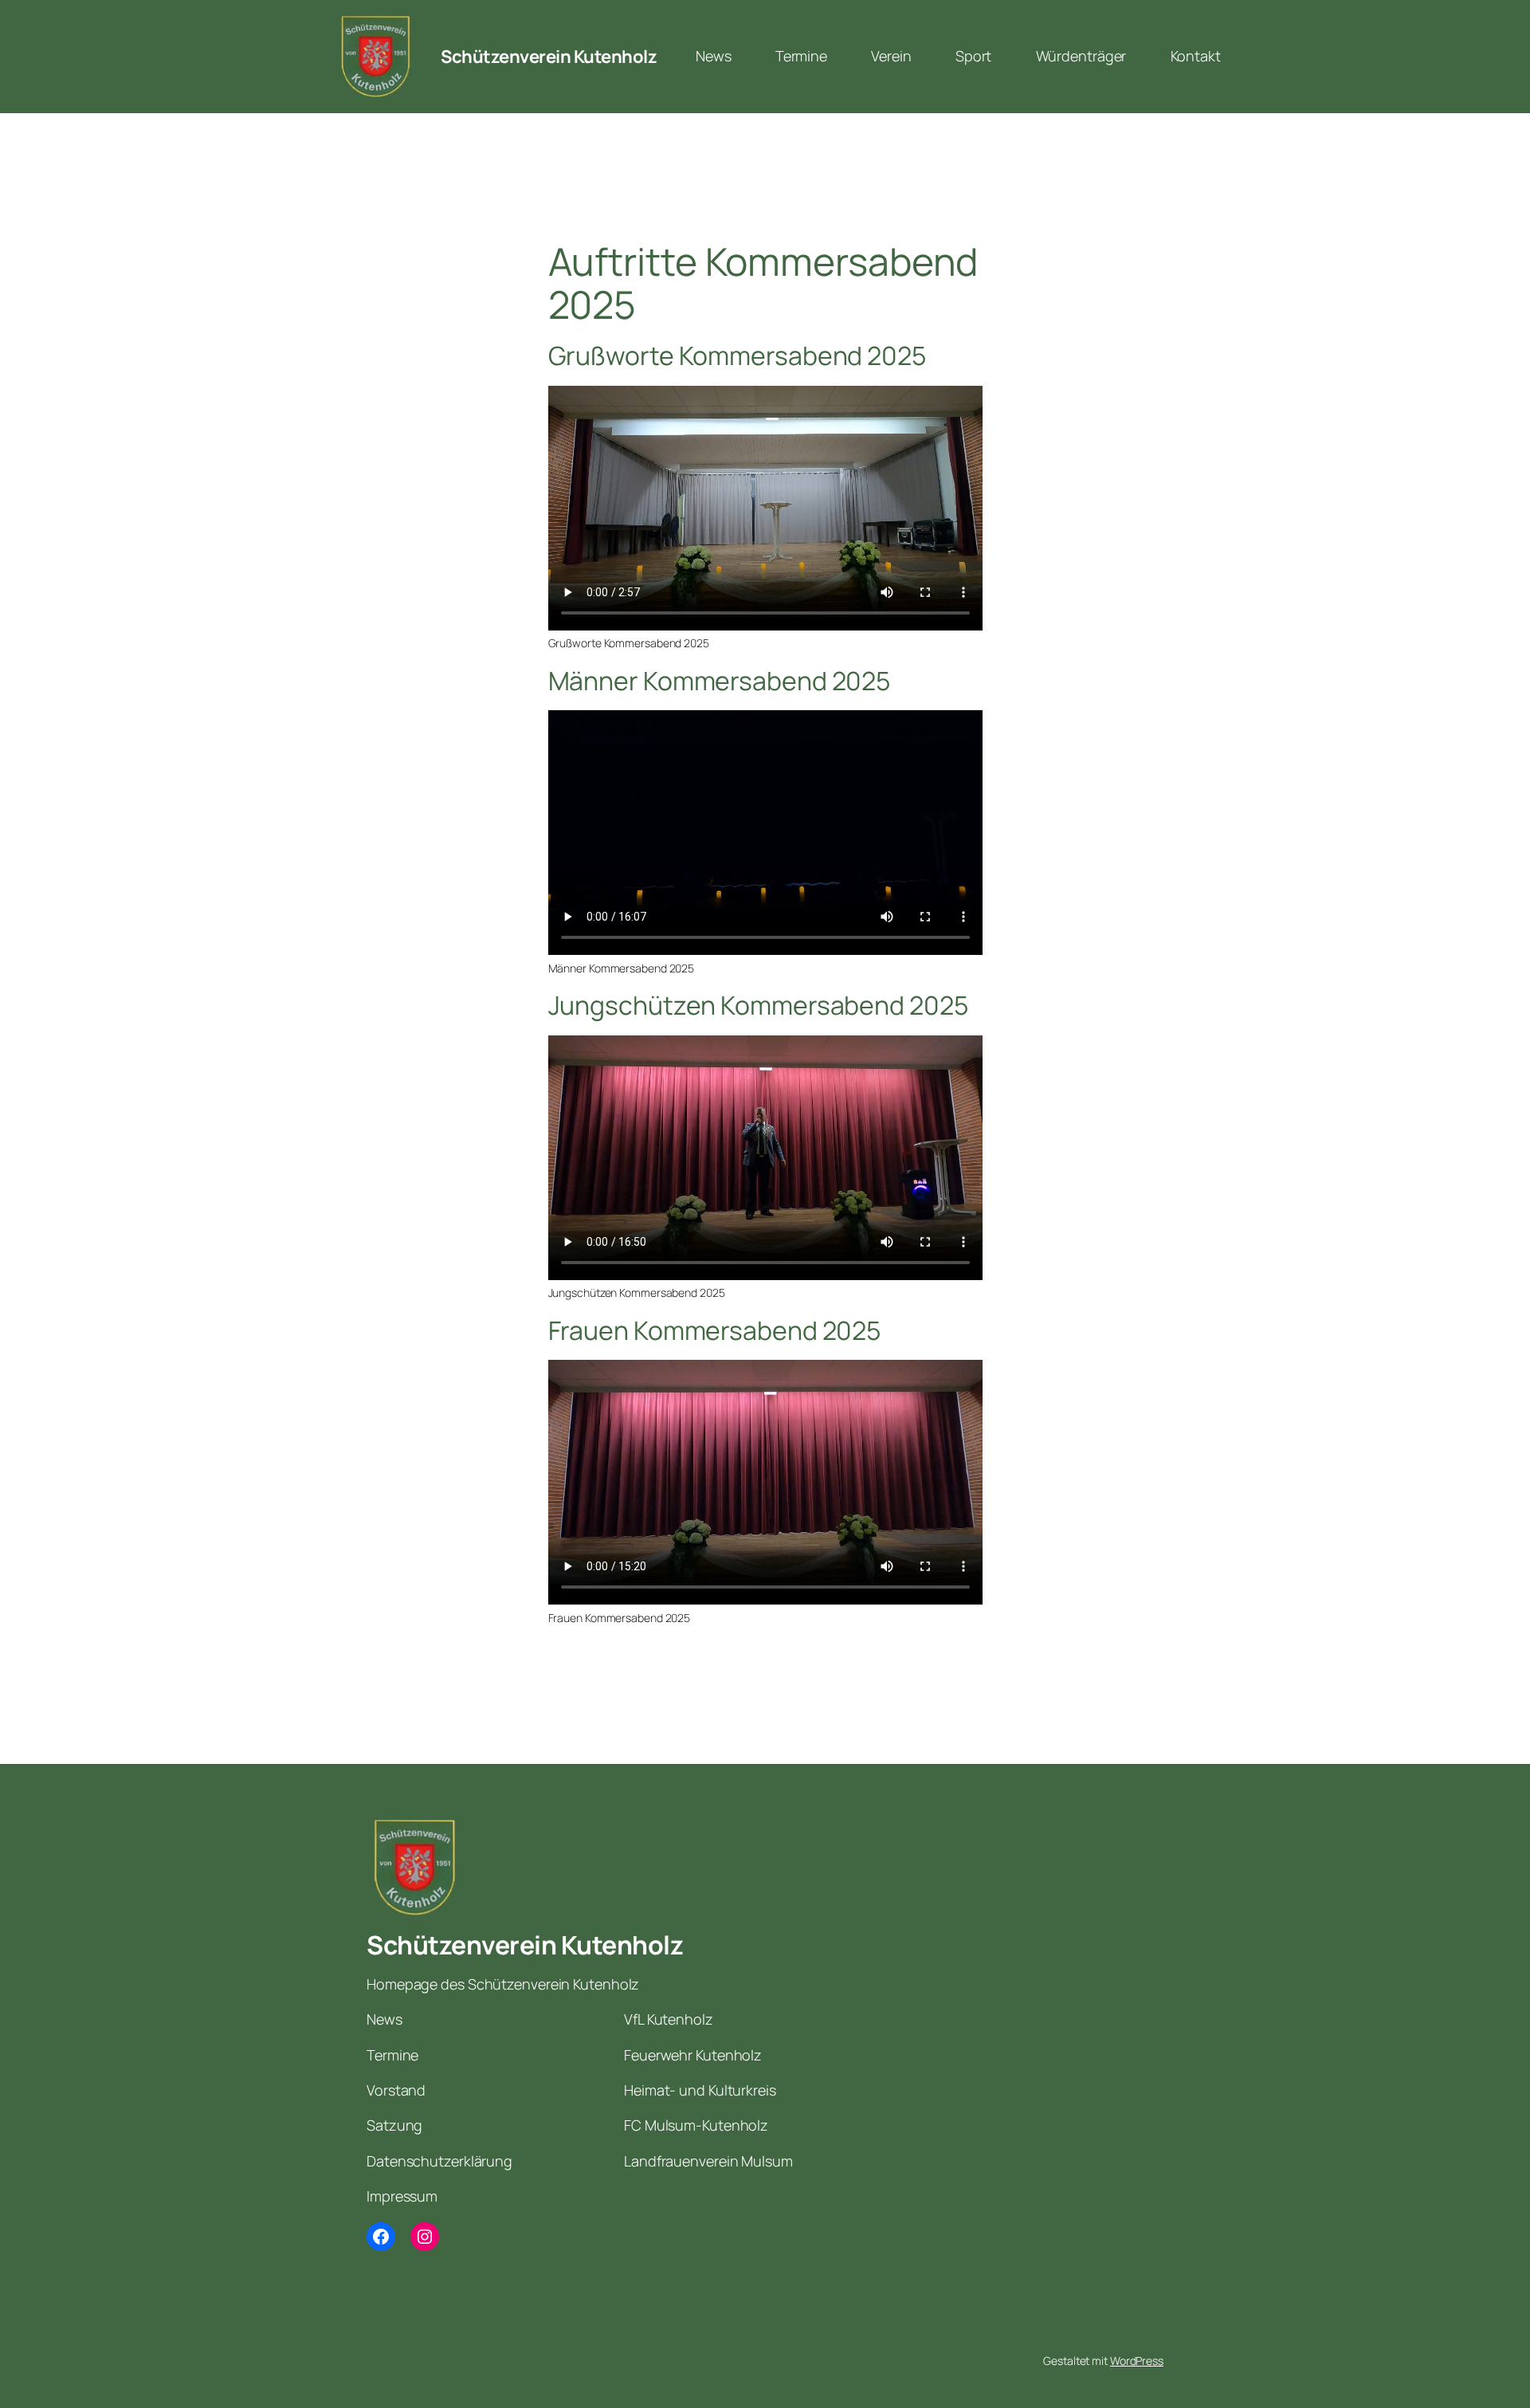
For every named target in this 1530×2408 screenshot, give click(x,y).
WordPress (1137, 2361)
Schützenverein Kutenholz (549, 57)
